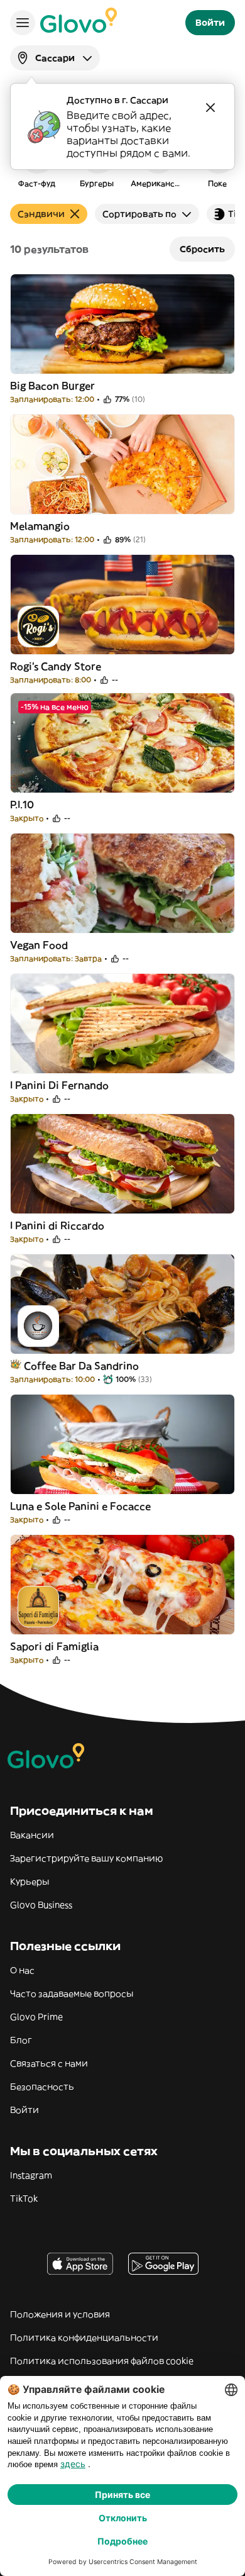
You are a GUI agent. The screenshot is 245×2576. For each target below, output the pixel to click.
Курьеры (30, 1882)
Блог (21, 2040)
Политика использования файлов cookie (102, 2361)
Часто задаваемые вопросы (72, 1993)
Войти (24, 2110)
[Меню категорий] (23, 23)
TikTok (24, 2199)
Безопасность (42, 2087)
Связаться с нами (49, 2063)
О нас (22, 1970)
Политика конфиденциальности (84, 2338)
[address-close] (210, 108)
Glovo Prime (36, 2017)
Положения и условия (60, 2314)
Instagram (31, 2175)
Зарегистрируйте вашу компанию (86, 1858)
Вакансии (32, 1835)
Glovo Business (41, 1905)
